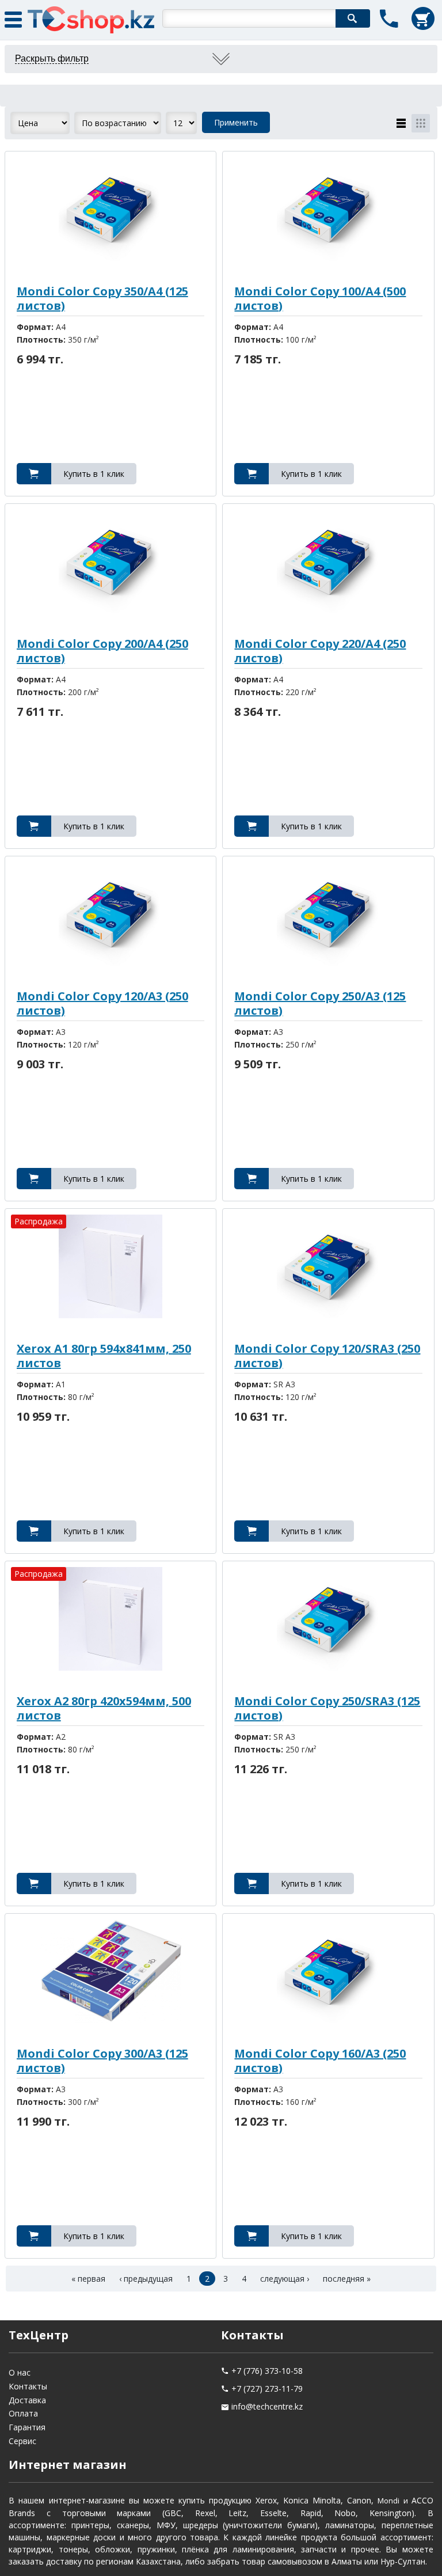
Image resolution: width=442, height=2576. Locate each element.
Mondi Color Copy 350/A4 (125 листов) (102, 298)
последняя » (347, 2279)
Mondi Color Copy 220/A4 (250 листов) (320, 651)
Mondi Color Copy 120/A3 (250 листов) (102, 1003)
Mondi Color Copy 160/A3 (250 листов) (320, 2061)
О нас (20, 2372)
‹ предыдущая (146, 2279)
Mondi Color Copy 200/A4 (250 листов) (102, 651)
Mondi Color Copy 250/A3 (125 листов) (320, 1003)
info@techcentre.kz (267, 2406)
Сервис (22, 2441)
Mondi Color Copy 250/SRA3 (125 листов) (327, 1708)
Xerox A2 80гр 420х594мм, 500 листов (104, 1708)
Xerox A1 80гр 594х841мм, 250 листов (104, 1356)
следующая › (285, 2279)
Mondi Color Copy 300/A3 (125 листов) (102, 2061)
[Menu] (17, 17)
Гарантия (27, 2427)
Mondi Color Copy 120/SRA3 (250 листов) (327, 1356)
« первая (88, 2279)
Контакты (28, 2386)
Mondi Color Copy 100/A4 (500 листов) (320, 298)
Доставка (27, 2400)
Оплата (23, 2413)
